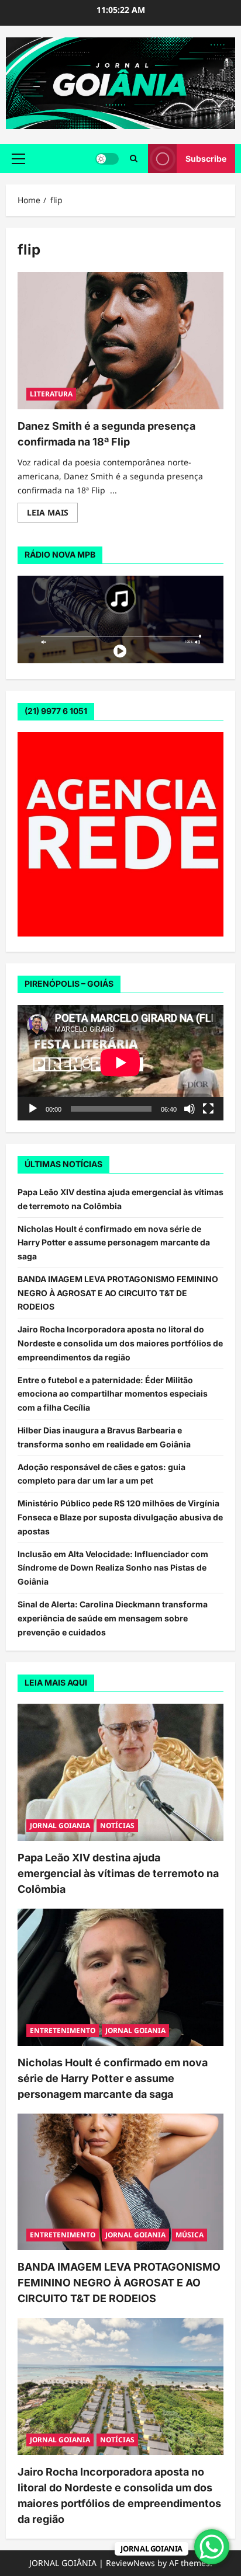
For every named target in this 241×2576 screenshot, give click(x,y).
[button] (18, 159)
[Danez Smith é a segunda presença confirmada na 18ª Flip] (120, 341)
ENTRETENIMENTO (63, 2030)
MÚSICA (190, 2235)
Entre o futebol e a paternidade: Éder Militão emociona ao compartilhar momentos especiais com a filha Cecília (113, 1394)
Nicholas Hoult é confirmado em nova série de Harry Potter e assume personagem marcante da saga (114, 1243)
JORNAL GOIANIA (60, 1825)
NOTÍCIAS (117, 1825)
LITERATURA (51, 394)
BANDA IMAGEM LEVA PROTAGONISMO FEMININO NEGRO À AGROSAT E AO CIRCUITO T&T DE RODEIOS (118, 1293)
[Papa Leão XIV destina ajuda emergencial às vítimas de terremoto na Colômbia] (120, 1772)
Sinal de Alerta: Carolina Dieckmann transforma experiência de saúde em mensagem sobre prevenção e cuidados (113, 1618)
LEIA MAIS (52, 514)
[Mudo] (190, 1109)
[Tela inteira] (208, 1109)
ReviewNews (130, 2563)
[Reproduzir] (33, 1109)
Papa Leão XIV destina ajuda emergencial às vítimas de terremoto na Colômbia (118, 1873)
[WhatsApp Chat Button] (212, 2547)
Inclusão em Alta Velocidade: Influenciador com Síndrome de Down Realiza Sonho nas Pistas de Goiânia (113, 1568)
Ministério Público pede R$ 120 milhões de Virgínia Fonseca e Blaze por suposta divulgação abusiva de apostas (120, 1517)
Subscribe (206, 159)
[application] (120, 1063)
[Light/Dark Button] (107, 159)
